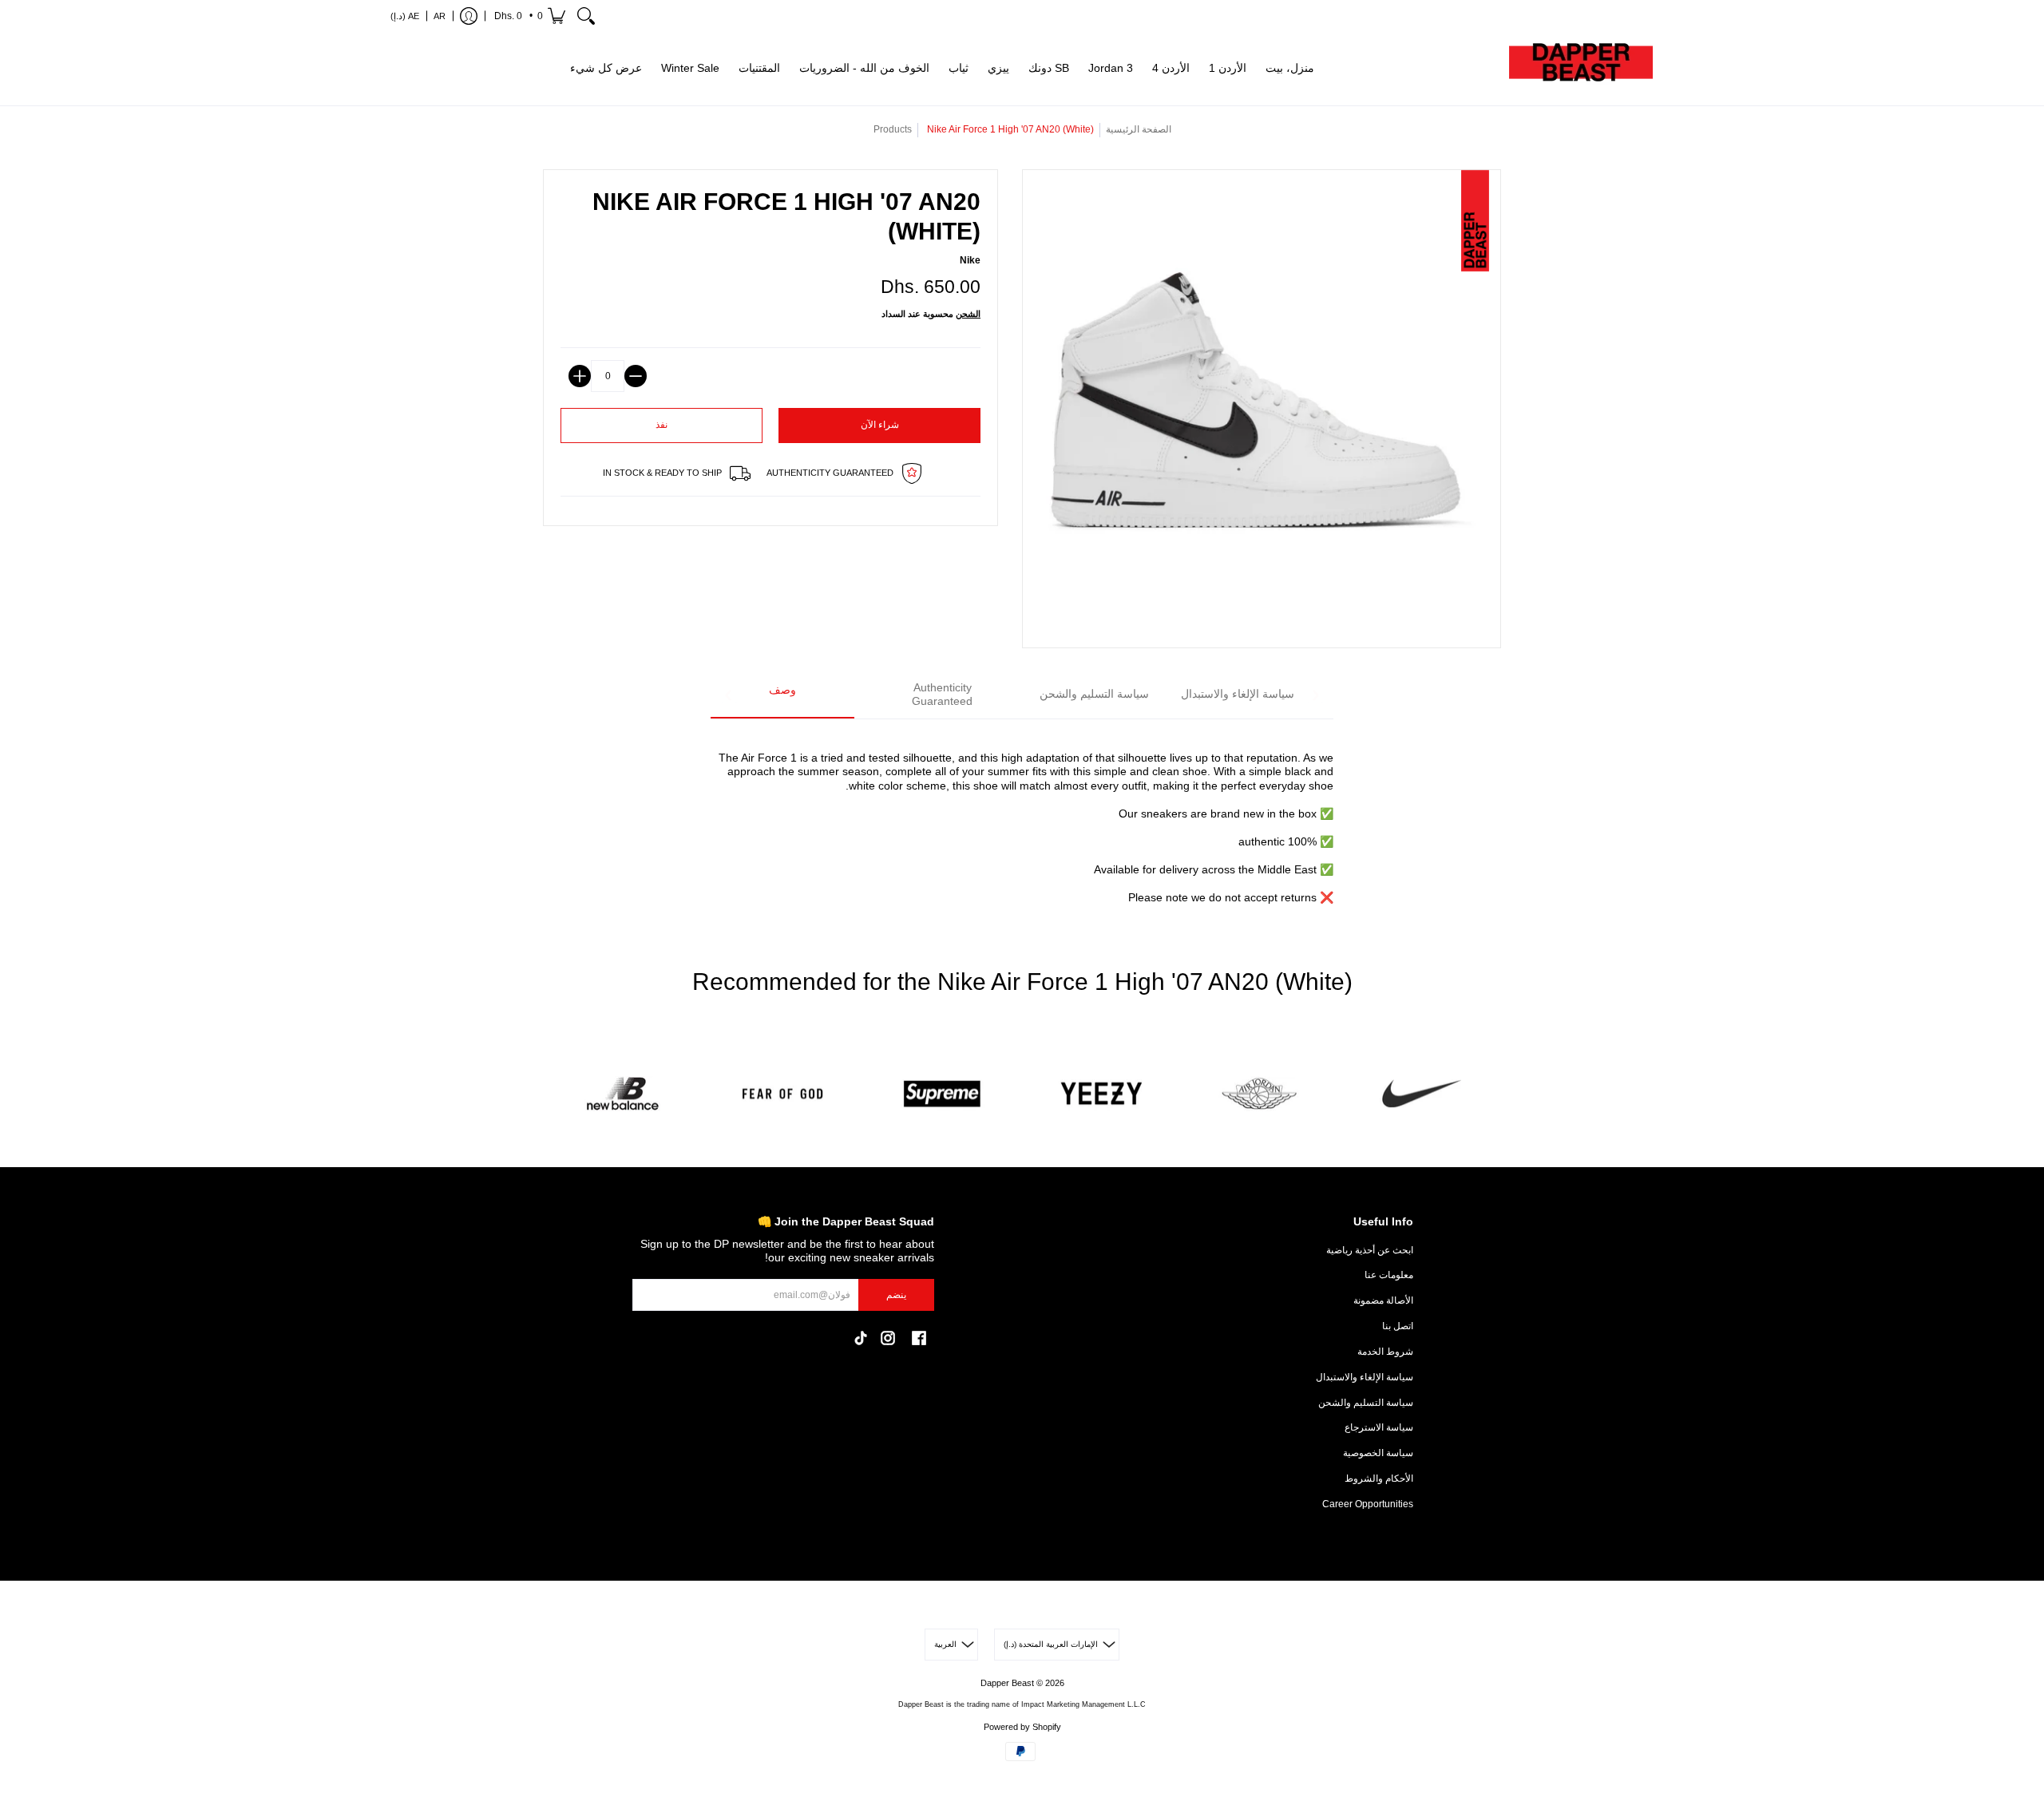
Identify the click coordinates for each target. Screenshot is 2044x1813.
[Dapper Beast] (1581, 69)
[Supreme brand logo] (942, 1094)
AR (440, 16)
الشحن (968, 314)
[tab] (782, 696)
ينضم (896, 1295)
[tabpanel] (1022, 819)
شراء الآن (880, 425)
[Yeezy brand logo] (1102, 1094)
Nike (970, 260)
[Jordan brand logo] (1262, 1094)
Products (893, 129)
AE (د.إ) (405, 16)
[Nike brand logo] (1421, 1094)
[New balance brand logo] (623, 1094)
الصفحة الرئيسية (1139, 129)
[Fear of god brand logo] (782, 1094)
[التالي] (1315, 695)
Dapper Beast (1007, 1683)
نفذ (662, 425)
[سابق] (729, 695)
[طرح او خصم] (636, 376)
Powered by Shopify (1022, 1727)
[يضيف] (580, 376)
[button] (529, 16)
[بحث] (586, 16)
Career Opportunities (1368, 1504)
